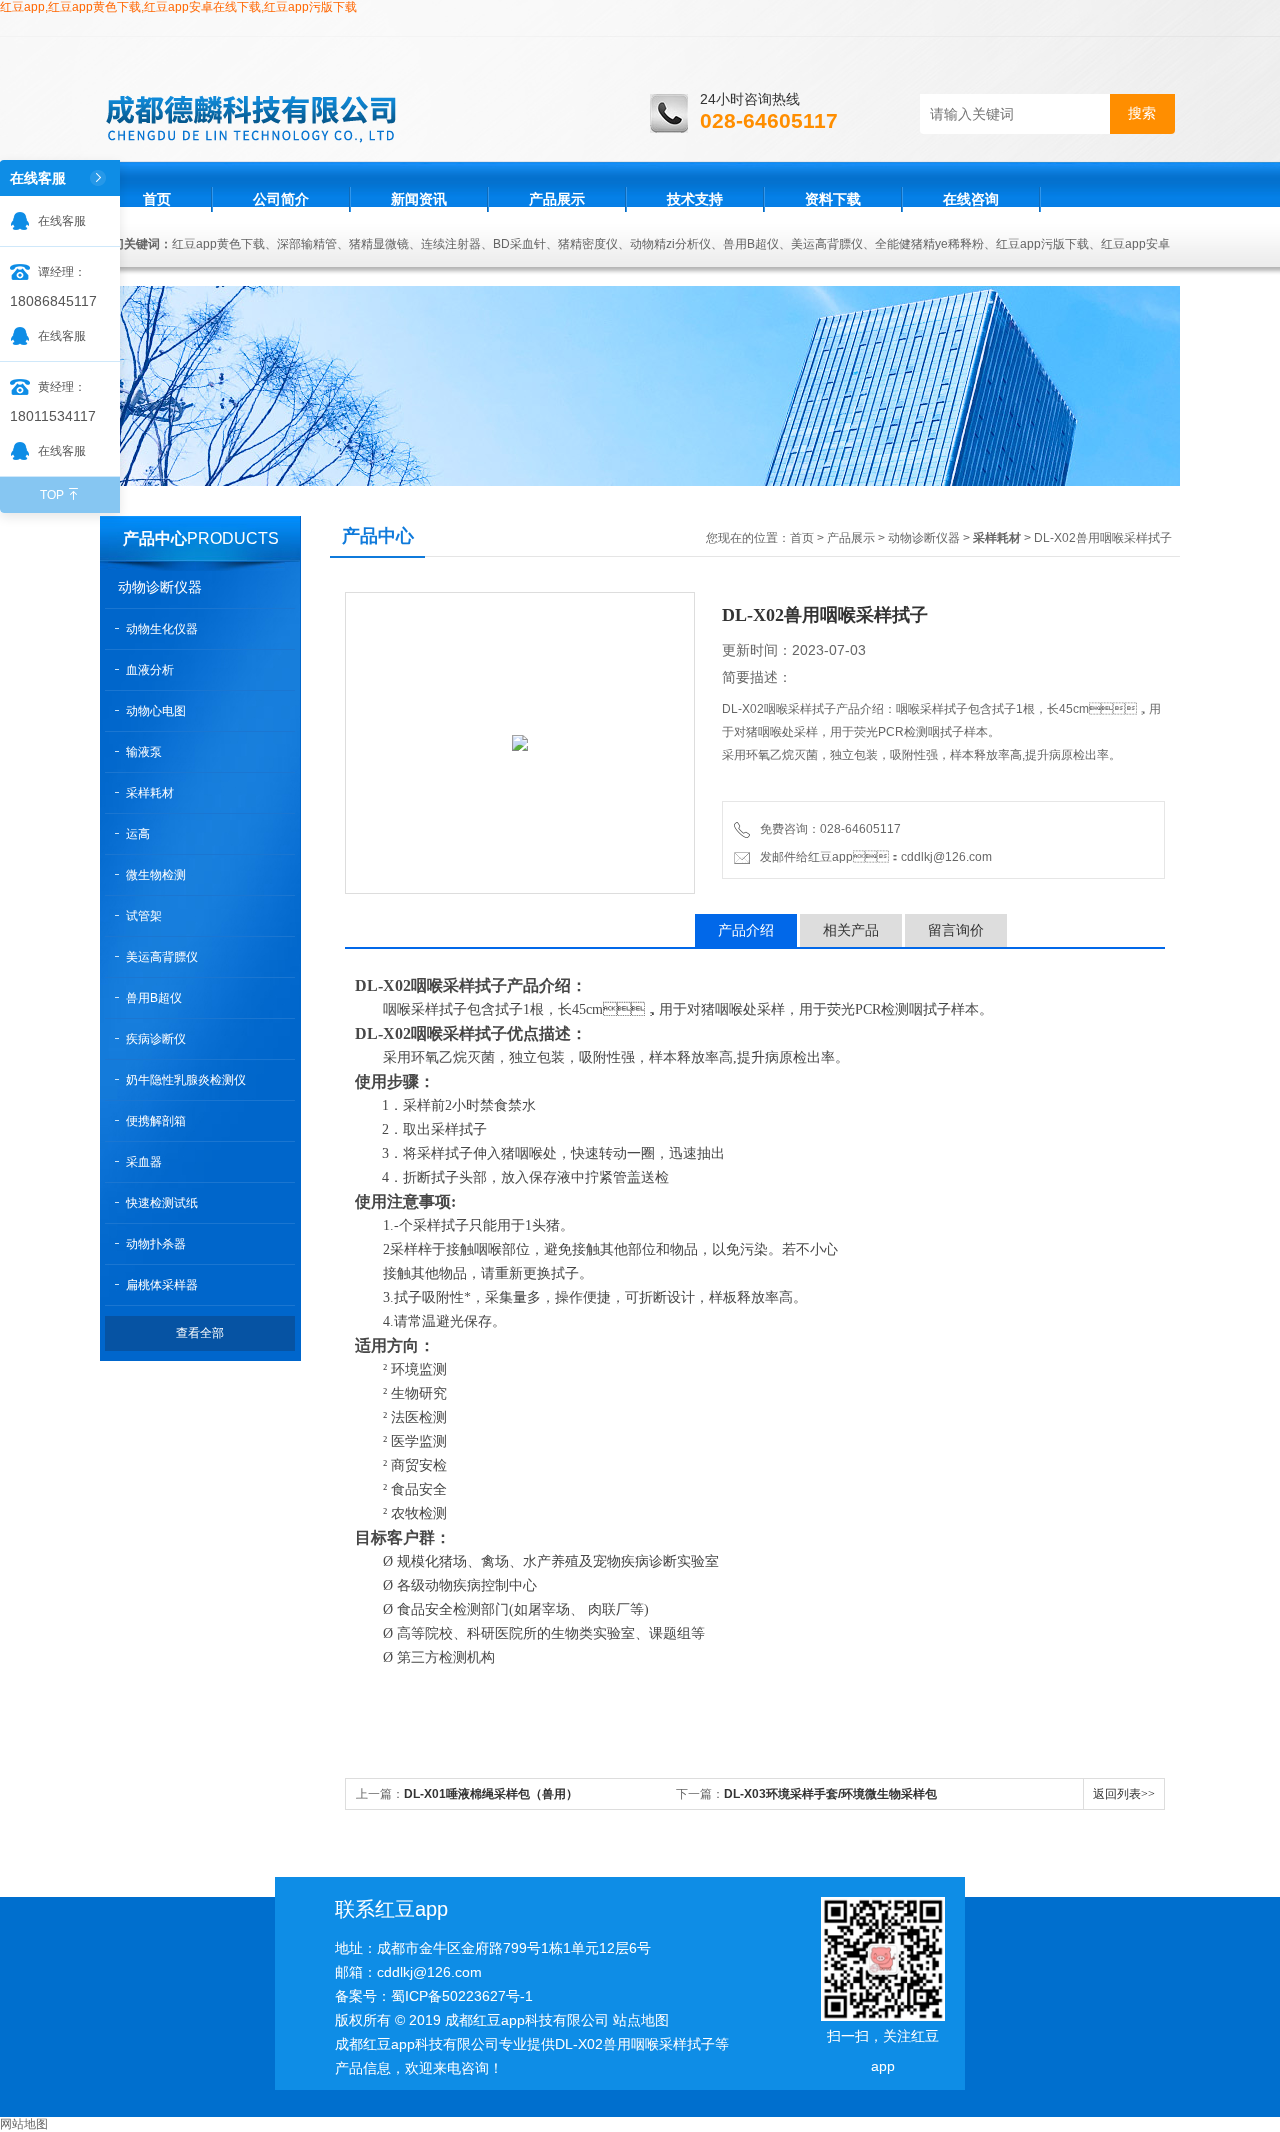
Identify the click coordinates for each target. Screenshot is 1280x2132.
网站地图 (24, 2124)
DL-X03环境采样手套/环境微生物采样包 (830, 1794)
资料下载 (833, 199)
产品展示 (557, 199)
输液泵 (144, 752)
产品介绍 (746, 930)
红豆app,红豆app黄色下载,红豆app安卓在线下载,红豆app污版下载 (178, 7)
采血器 (144, 1162)
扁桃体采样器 (162, 1285)
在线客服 (62, 221)
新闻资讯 (419, 199)
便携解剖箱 (156, 1121)
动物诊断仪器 (160, 587)
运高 (138, 834)
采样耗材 (150, 793)
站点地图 (641, 2020)
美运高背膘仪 (162, 957)
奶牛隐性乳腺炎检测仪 (186, 1080)
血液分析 (150, 670)
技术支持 (695, 199)
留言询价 (956, 930)
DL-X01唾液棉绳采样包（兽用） (491, 1794)
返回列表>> (1124, 1794)
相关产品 (851, 930)
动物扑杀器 (156, 1244)
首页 (157, 199)
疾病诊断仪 (156, 1039)
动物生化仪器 (162, 629)
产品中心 (155, 538)
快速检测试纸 (162, 1203)
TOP (52, 495)
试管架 (144, 916)
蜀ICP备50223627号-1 (462, 1996)
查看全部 (200, 1333)
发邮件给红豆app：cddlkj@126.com (873, 857)
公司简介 (281, 199)
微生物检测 (156, 875)
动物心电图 (156, 711)
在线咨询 (971, 199)
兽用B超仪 (154, 998)
